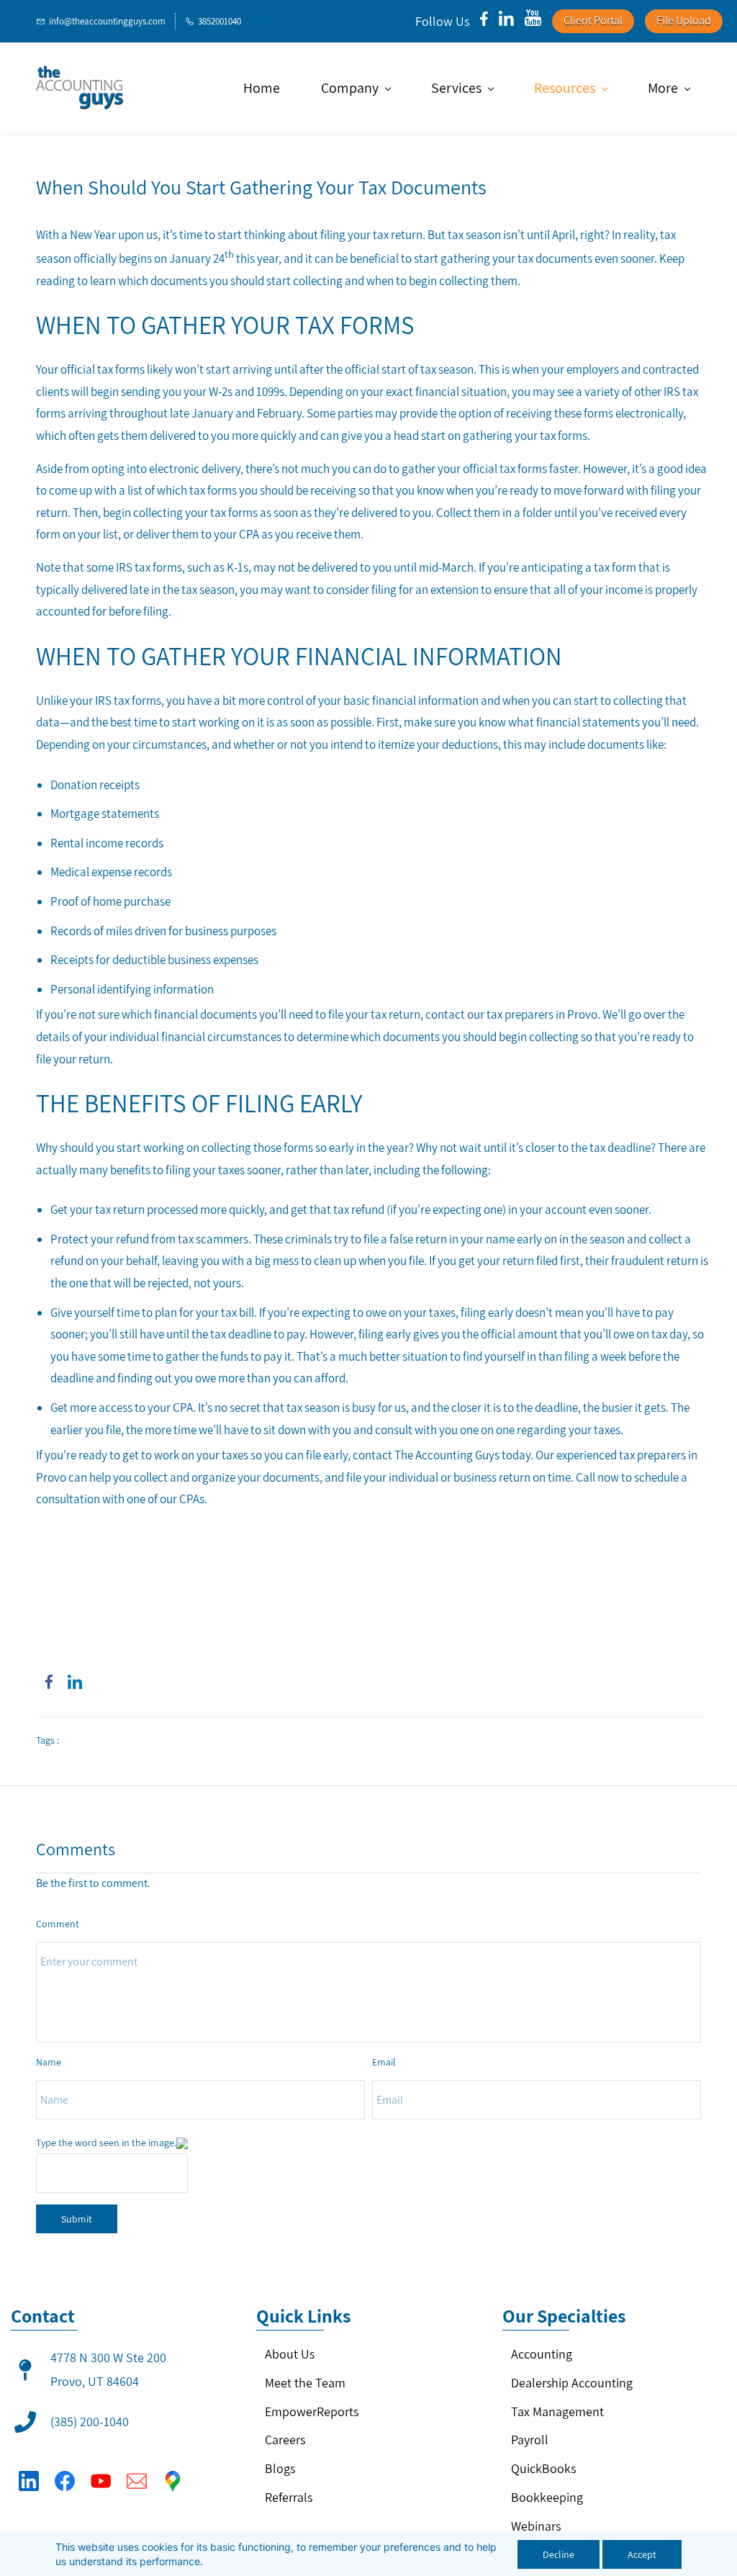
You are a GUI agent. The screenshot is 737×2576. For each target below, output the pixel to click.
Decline (559, 2554)
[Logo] (80, 88)
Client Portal (593, 21)
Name (49, 2062)
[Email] (137, 2481)
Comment (58, 1924)
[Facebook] (65, 2481)
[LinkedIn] (29, 2481)
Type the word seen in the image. (106, 2143)
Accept (642, 2554)
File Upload (684, 21)
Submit (77, 2219)
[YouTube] (101, 2481)
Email (384, 2062)
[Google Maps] (173, 2481)
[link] (49, 1682)
